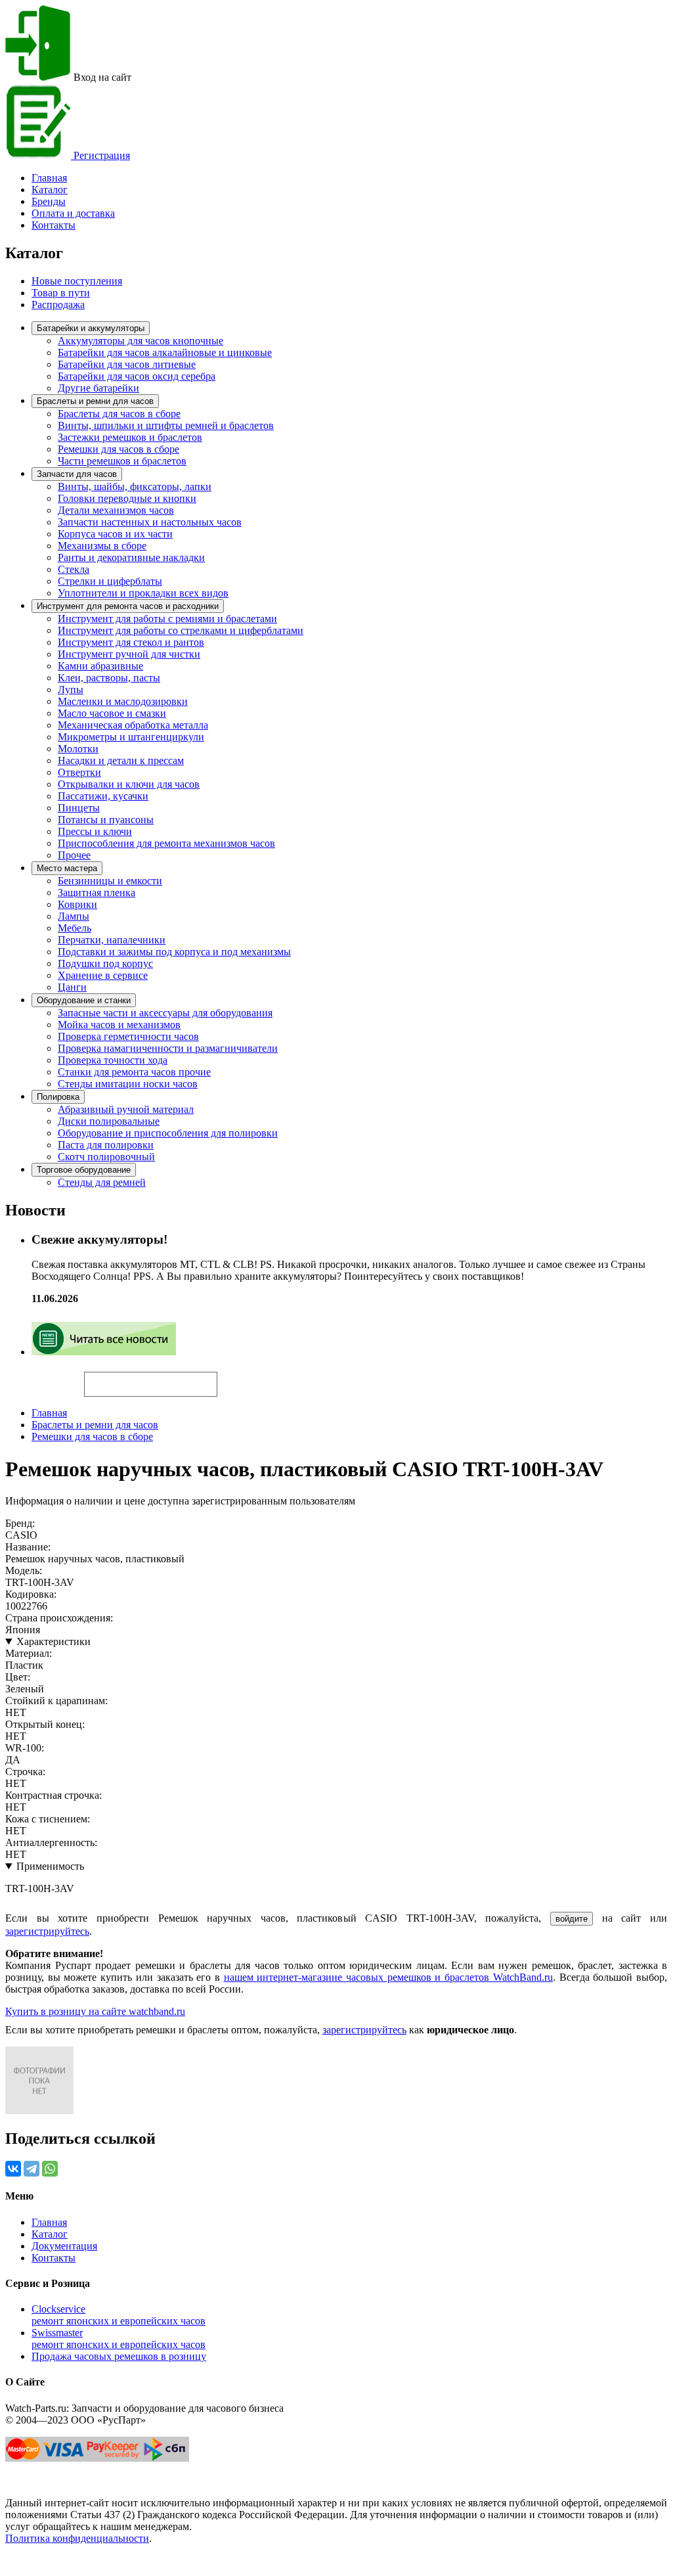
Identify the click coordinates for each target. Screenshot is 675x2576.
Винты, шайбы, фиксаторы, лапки (135, 486)
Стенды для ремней (102, 1182)
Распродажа (58, 305)
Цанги (72, 987)
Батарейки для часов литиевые (127, 364)
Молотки (78, 749)
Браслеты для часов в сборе (119, 414)
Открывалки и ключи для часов (129, 784)
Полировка (58, 1097)
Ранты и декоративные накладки (131, 557)
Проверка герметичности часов (128, 1036)
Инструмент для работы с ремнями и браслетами (167, 619)
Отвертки (79, 772)
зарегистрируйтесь (47, 1931)
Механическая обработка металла (133, 725)
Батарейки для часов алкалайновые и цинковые (165, 352)
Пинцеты (79, 808)
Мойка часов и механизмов (119, 1025)
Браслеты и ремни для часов (95, 401)
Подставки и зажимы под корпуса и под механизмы (174, 952)
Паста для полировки (106, 1145)
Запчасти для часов (77, 474)
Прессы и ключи (95, 831)
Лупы (71, 689)
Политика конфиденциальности (77, 2538)
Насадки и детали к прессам (121, 760)
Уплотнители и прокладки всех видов (143, 593)
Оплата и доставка (73, 213)
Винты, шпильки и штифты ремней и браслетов (166, 425)
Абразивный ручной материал (126, 1109)
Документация (64, 2246)
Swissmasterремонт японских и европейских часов (119, 2339)
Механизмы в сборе (102, 546)
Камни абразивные (100, 666)
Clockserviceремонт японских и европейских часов (119, 2315)
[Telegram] (32, 2169)
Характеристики (54, 1641)
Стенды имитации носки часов (128, 1084)
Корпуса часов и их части (115, 534)
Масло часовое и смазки (112, 713)
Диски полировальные (109, 1121)
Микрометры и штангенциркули (131, 737)
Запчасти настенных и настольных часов (150, 522)
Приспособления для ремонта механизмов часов (166, 843)
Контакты (54, 225)
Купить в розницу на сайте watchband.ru (95, 2011)
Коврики (77, 904)
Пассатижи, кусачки (103, 796)
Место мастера (67, 868)
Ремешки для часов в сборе (119, 449)
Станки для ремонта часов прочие (134, 1072)
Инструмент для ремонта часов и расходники (128, 606)
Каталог (50, 190)
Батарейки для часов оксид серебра (137, 376)
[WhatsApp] (50, 2169)
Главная (49, 1413)
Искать (45, 1377)
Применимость (50, 1866)
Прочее (74, 855)
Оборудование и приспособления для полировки (168, 1133)
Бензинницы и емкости (110, 881)
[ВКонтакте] (13, 2169)
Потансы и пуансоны (106, 820)
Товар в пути (61, 293)
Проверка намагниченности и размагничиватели (168, 1048)
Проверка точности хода (113, 1060)
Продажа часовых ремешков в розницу (119, 2356)
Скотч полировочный (106, 1157)
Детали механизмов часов (116, 510)
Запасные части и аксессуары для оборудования (165, 1013)
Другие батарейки (98, 388)
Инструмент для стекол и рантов (131, 642)
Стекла (74, 569)
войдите (572, 1919)
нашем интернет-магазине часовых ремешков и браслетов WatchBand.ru (388, 1977)
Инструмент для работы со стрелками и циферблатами (181, 630)
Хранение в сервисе (103, 975)
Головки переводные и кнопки (127, 498)
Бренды (49, 201)
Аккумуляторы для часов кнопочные (141, 341)
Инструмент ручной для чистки (129, 654)
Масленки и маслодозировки (123, 701)
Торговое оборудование (84, 1170)
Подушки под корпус (105, 963)
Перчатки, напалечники (112, 940)
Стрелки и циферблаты (110, 581)
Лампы (74, 916)
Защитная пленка (97, 893)
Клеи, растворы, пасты (109, 678)
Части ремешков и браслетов (122, 461)
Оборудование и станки (84, 1000)
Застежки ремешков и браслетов (130, 437)
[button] (240, 1378)
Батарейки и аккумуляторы (91, 328)
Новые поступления (77, 281)
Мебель (75, 928)
